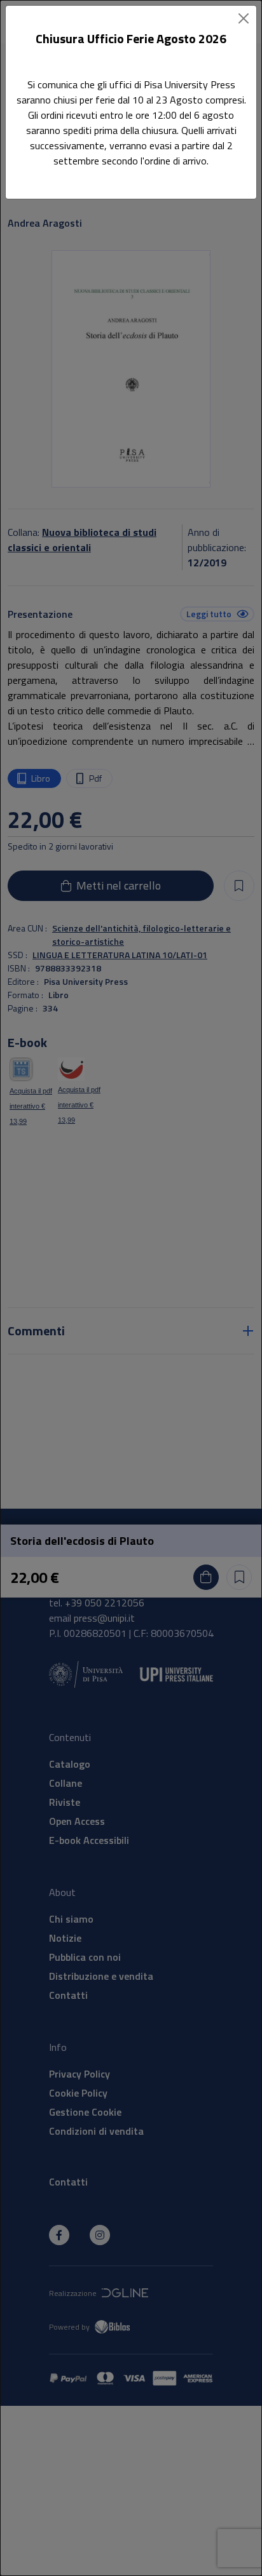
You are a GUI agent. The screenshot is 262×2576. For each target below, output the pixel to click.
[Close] (244, 18)
